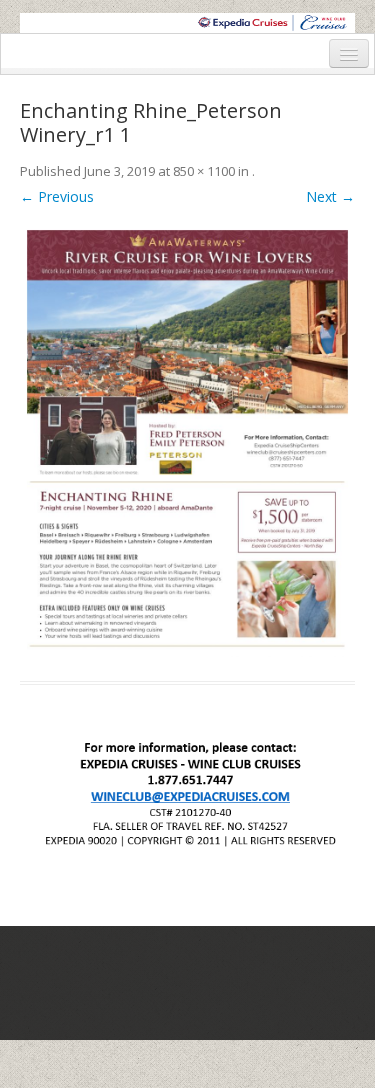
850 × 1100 (204, 171)
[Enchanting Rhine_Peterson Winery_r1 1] (187, 440)
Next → (330, 196)
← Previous (57, 196)
